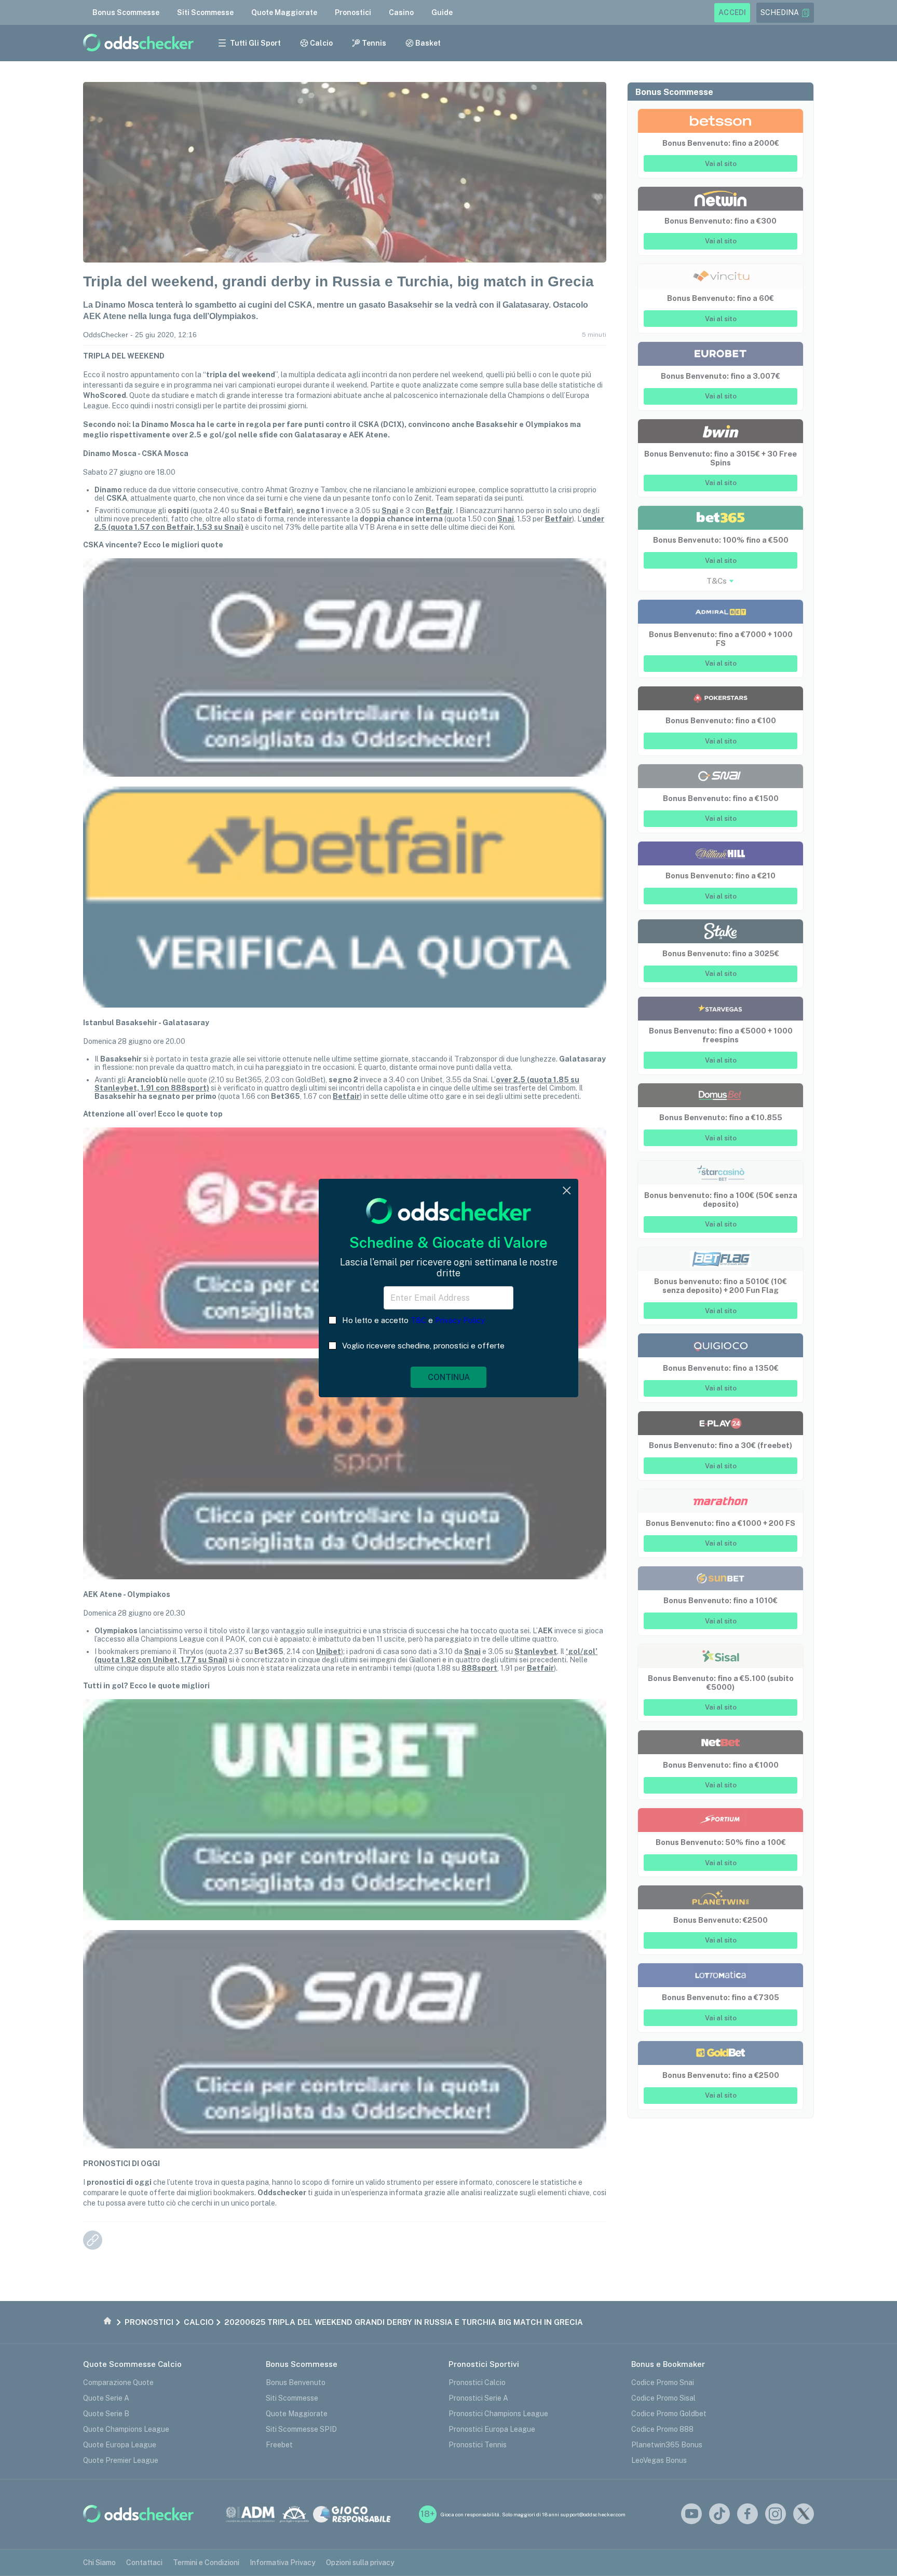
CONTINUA (449, 1377)
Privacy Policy (460, 1320)
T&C (418, 1320)
